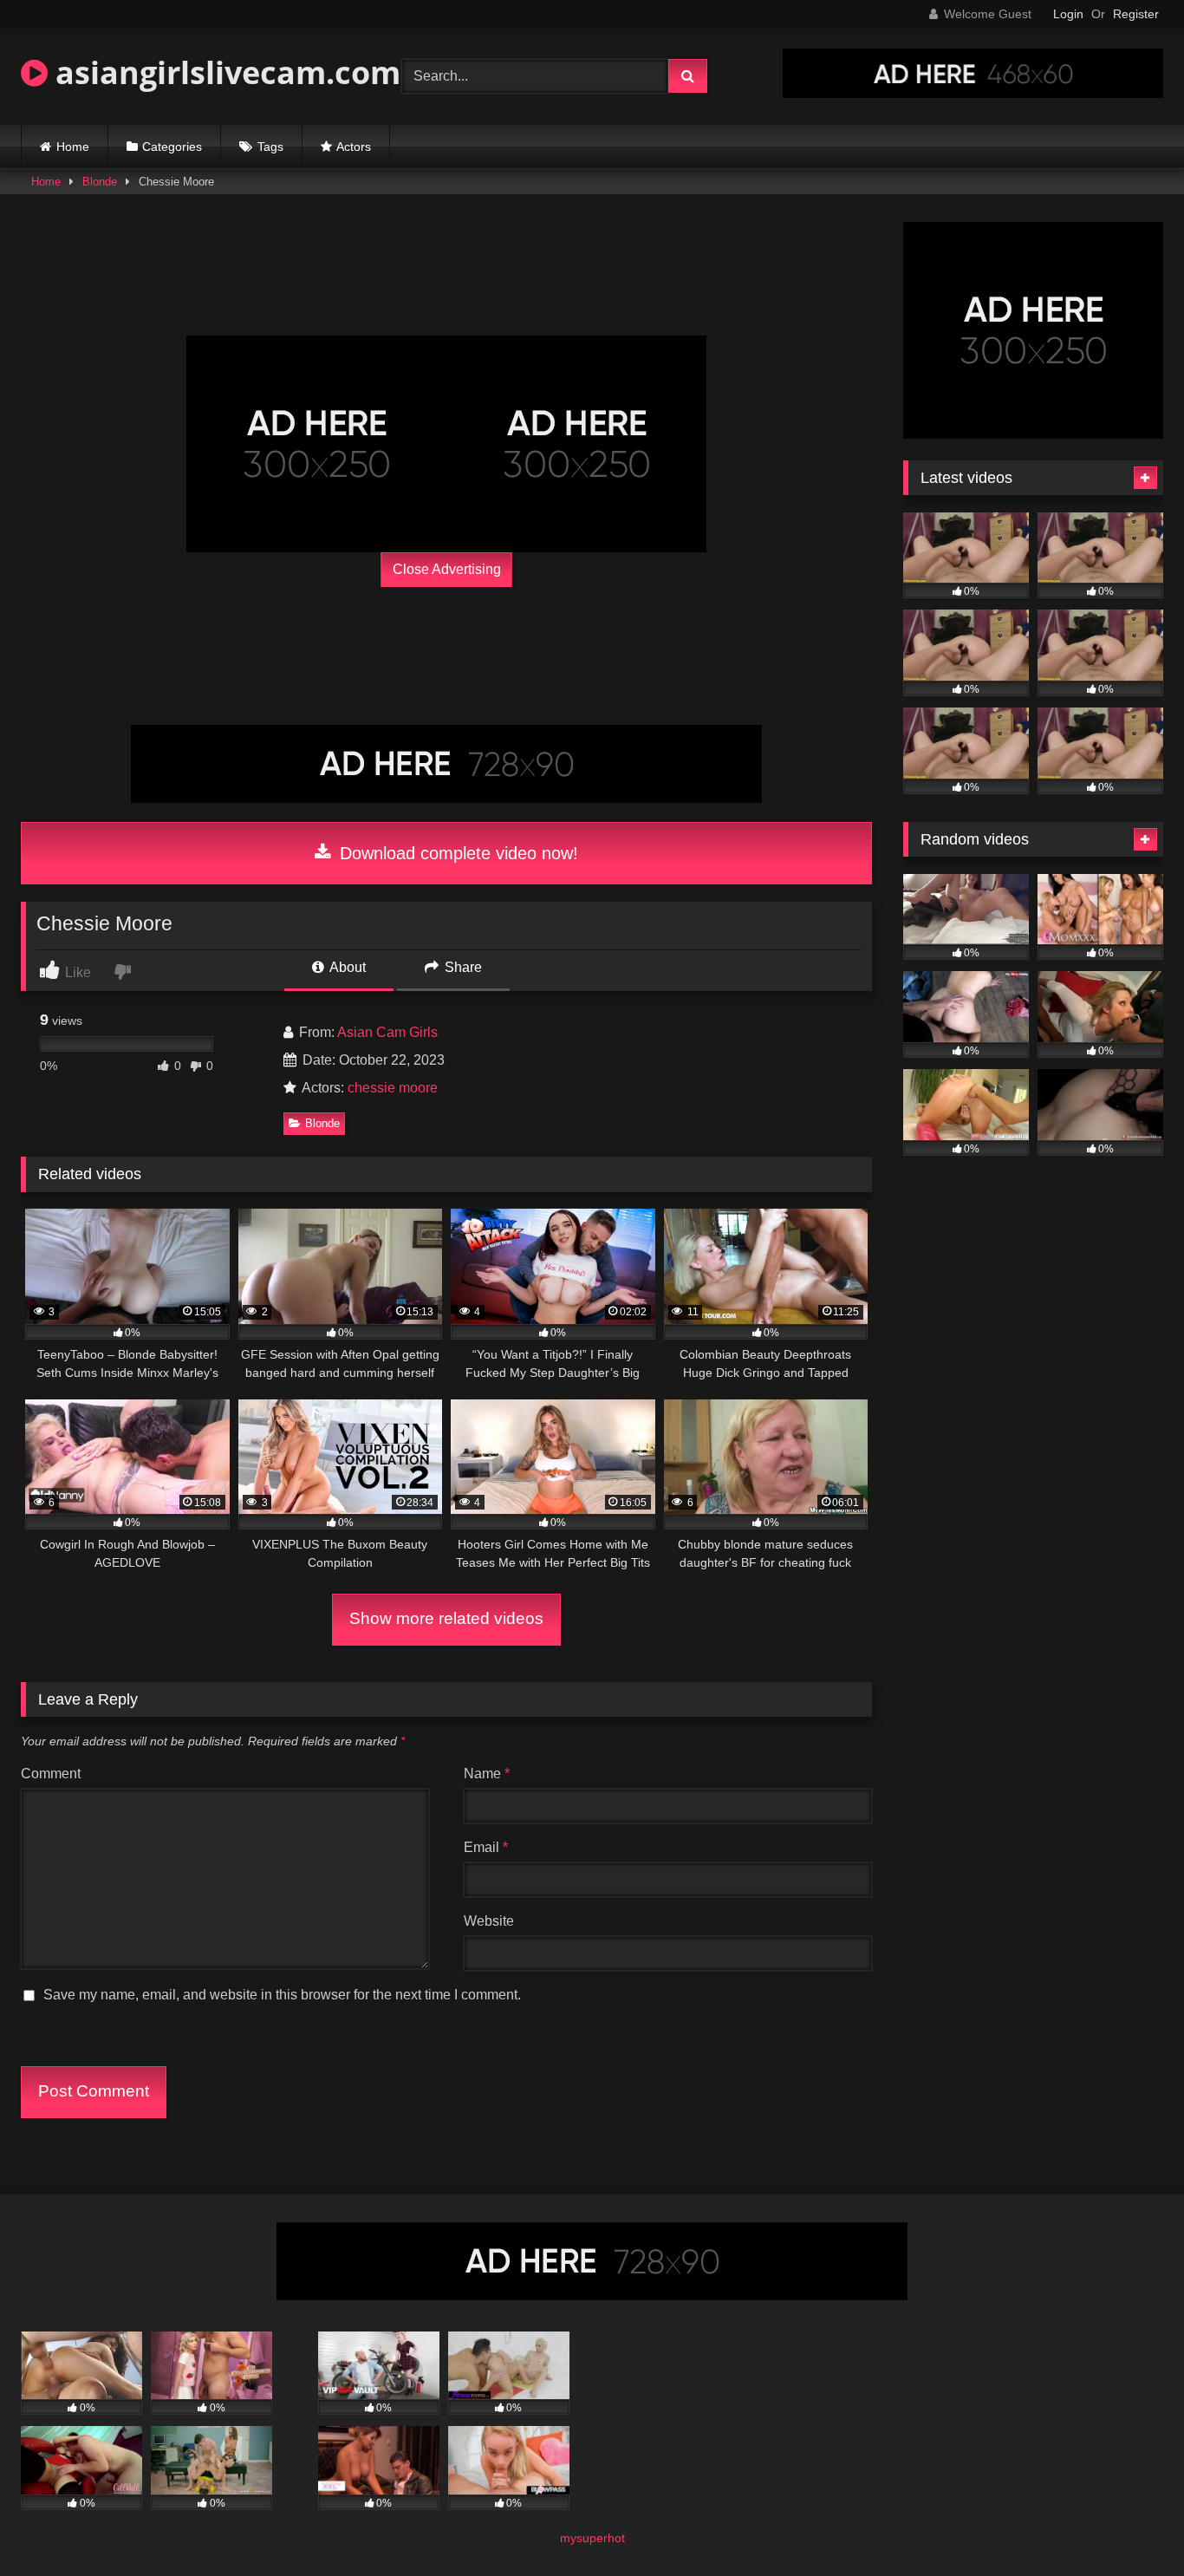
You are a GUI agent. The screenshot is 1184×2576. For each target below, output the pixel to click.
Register (1136, 14)
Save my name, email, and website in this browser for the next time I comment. (282, 1995)
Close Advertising (447, 569)
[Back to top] (1130, 2524)
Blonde (100, 182)
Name (487, 1774)
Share (462, 967)
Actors (354, 147)
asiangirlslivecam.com (224, 72)
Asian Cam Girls (387, 1032)
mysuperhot (592, 2538)
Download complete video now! (456, 853)
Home (73, 147)
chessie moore (393, 1088)
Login (1068, 14)
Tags (270, 147)
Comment (51, 1774)
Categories (172, 147)
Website (489, 1921)
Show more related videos (446, 1618)
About (346, 967)
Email (486, 1847)
